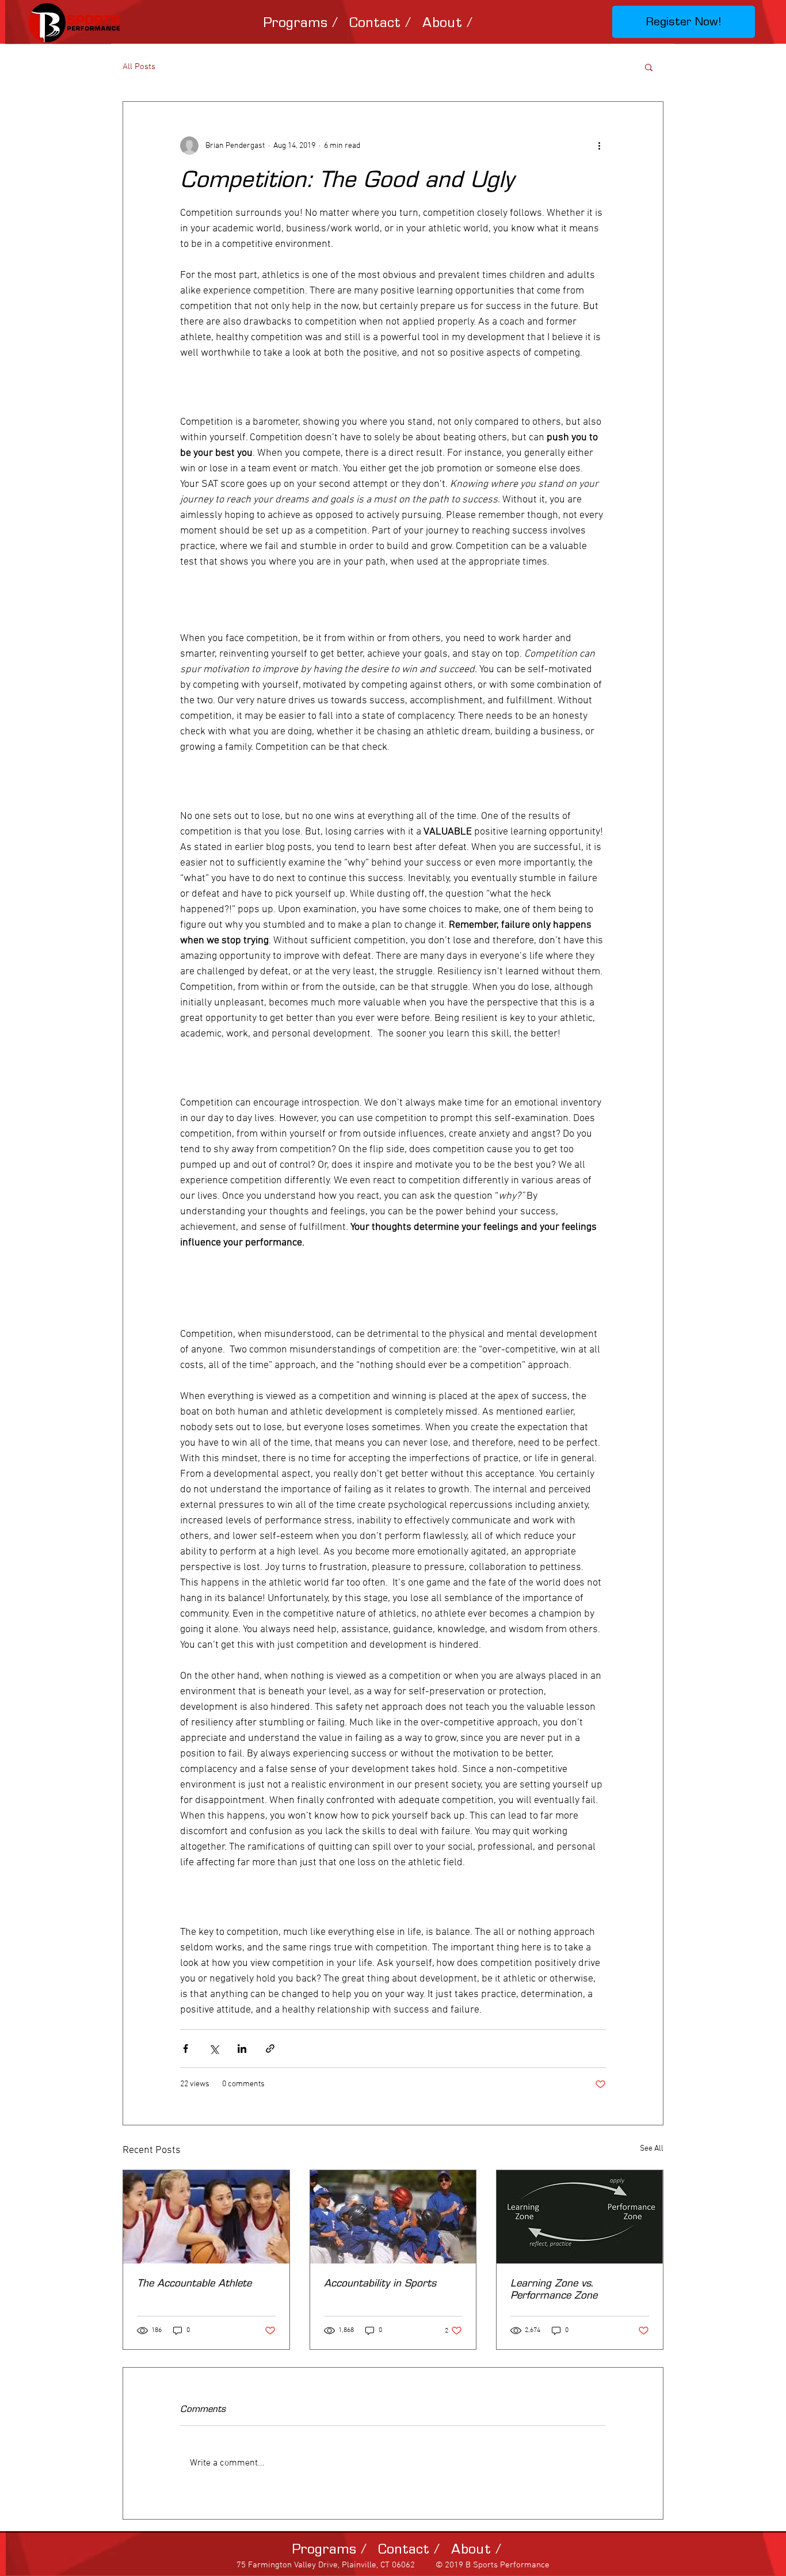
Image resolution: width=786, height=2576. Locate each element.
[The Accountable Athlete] (206, 2217)
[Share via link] (270, 2049)
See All (652, 2149)
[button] (300, 22)
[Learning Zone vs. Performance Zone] (580, 2217)
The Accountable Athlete (194, 2283)
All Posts (139, 67)
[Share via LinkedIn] (242, 2049)
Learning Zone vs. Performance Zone (554, 2289)
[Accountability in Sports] (393, 2217)
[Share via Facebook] (186, 2049)
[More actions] (599, 146)
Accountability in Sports (380, 2283)
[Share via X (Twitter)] (214, 2049)
